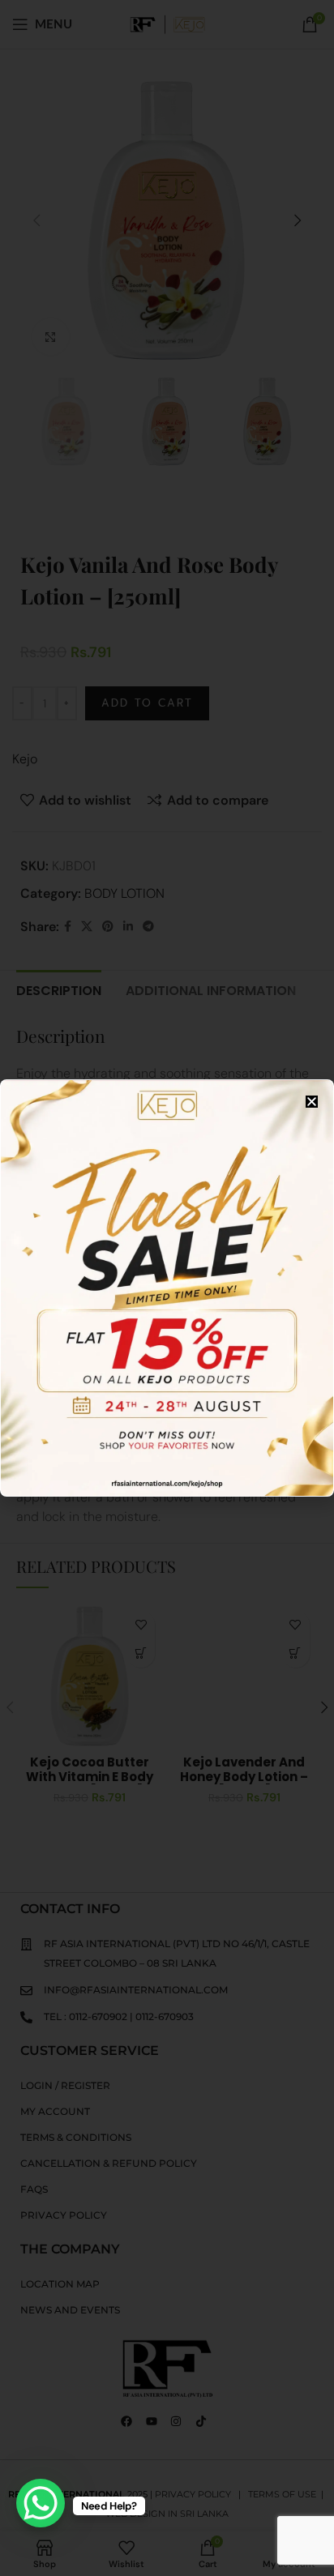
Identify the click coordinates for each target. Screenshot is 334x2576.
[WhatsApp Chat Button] (41, 2503)
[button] (312, 1102)
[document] (167, 1288)
